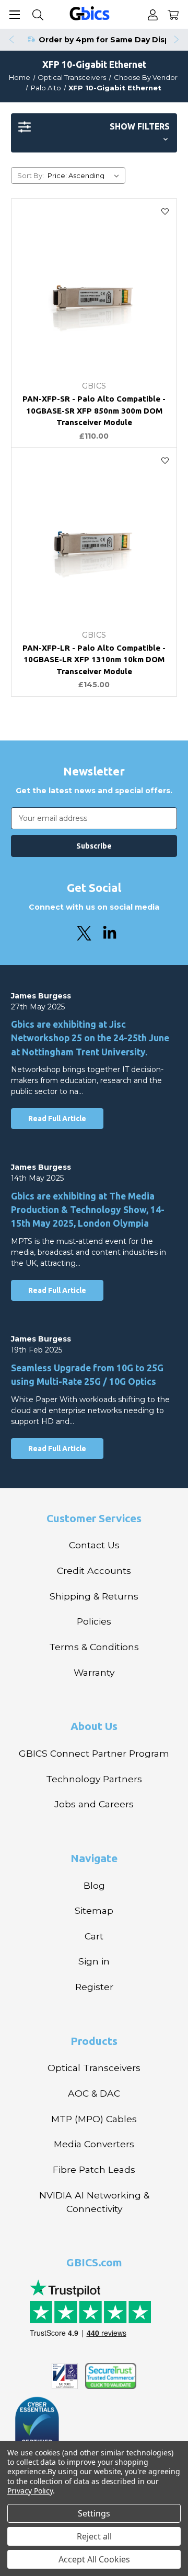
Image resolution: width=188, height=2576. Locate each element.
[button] (94, 133)
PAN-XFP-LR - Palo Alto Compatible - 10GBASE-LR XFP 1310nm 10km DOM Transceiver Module (94, 660)
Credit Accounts (94, 1571)
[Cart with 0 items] (173, 14)
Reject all (94, 2536)
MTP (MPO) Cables (94, 2119)
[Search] (38, 14)
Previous (11, 40)
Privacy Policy (30, 2491)
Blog (94, 1885)
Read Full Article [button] (57, 1119)
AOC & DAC (94, 2093)
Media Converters (94, 2144)
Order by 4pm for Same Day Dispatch (113, 40)
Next (177, 40)
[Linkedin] (110, 933)
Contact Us (94, 1545)
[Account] (153, 14)
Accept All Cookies (94, 2559)
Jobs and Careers (94, 1804)
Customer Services (94, 1518)
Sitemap (94, 1910)
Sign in (94, 1961)
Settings (94, 2513)
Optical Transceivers (94, 2068)
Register (94, 1987)
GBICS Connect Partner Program (94, 1753)
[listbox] (85, 175)
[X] (84, 933)
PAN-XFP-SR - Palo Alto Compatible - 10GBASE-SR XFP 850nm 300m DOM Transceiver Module (94, 410)
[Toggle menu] (14, 14)
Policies (94, 1621)
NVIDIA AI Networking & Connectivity (94, 2202)
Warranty (94, 1672)
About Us (94, 1726)
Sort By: (31, 175)
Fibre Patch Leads (94, 2169)
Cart (94, 1936)
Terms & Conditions (94, 1647)
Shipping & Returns (94, 1596)
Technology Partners (94, 1779)
